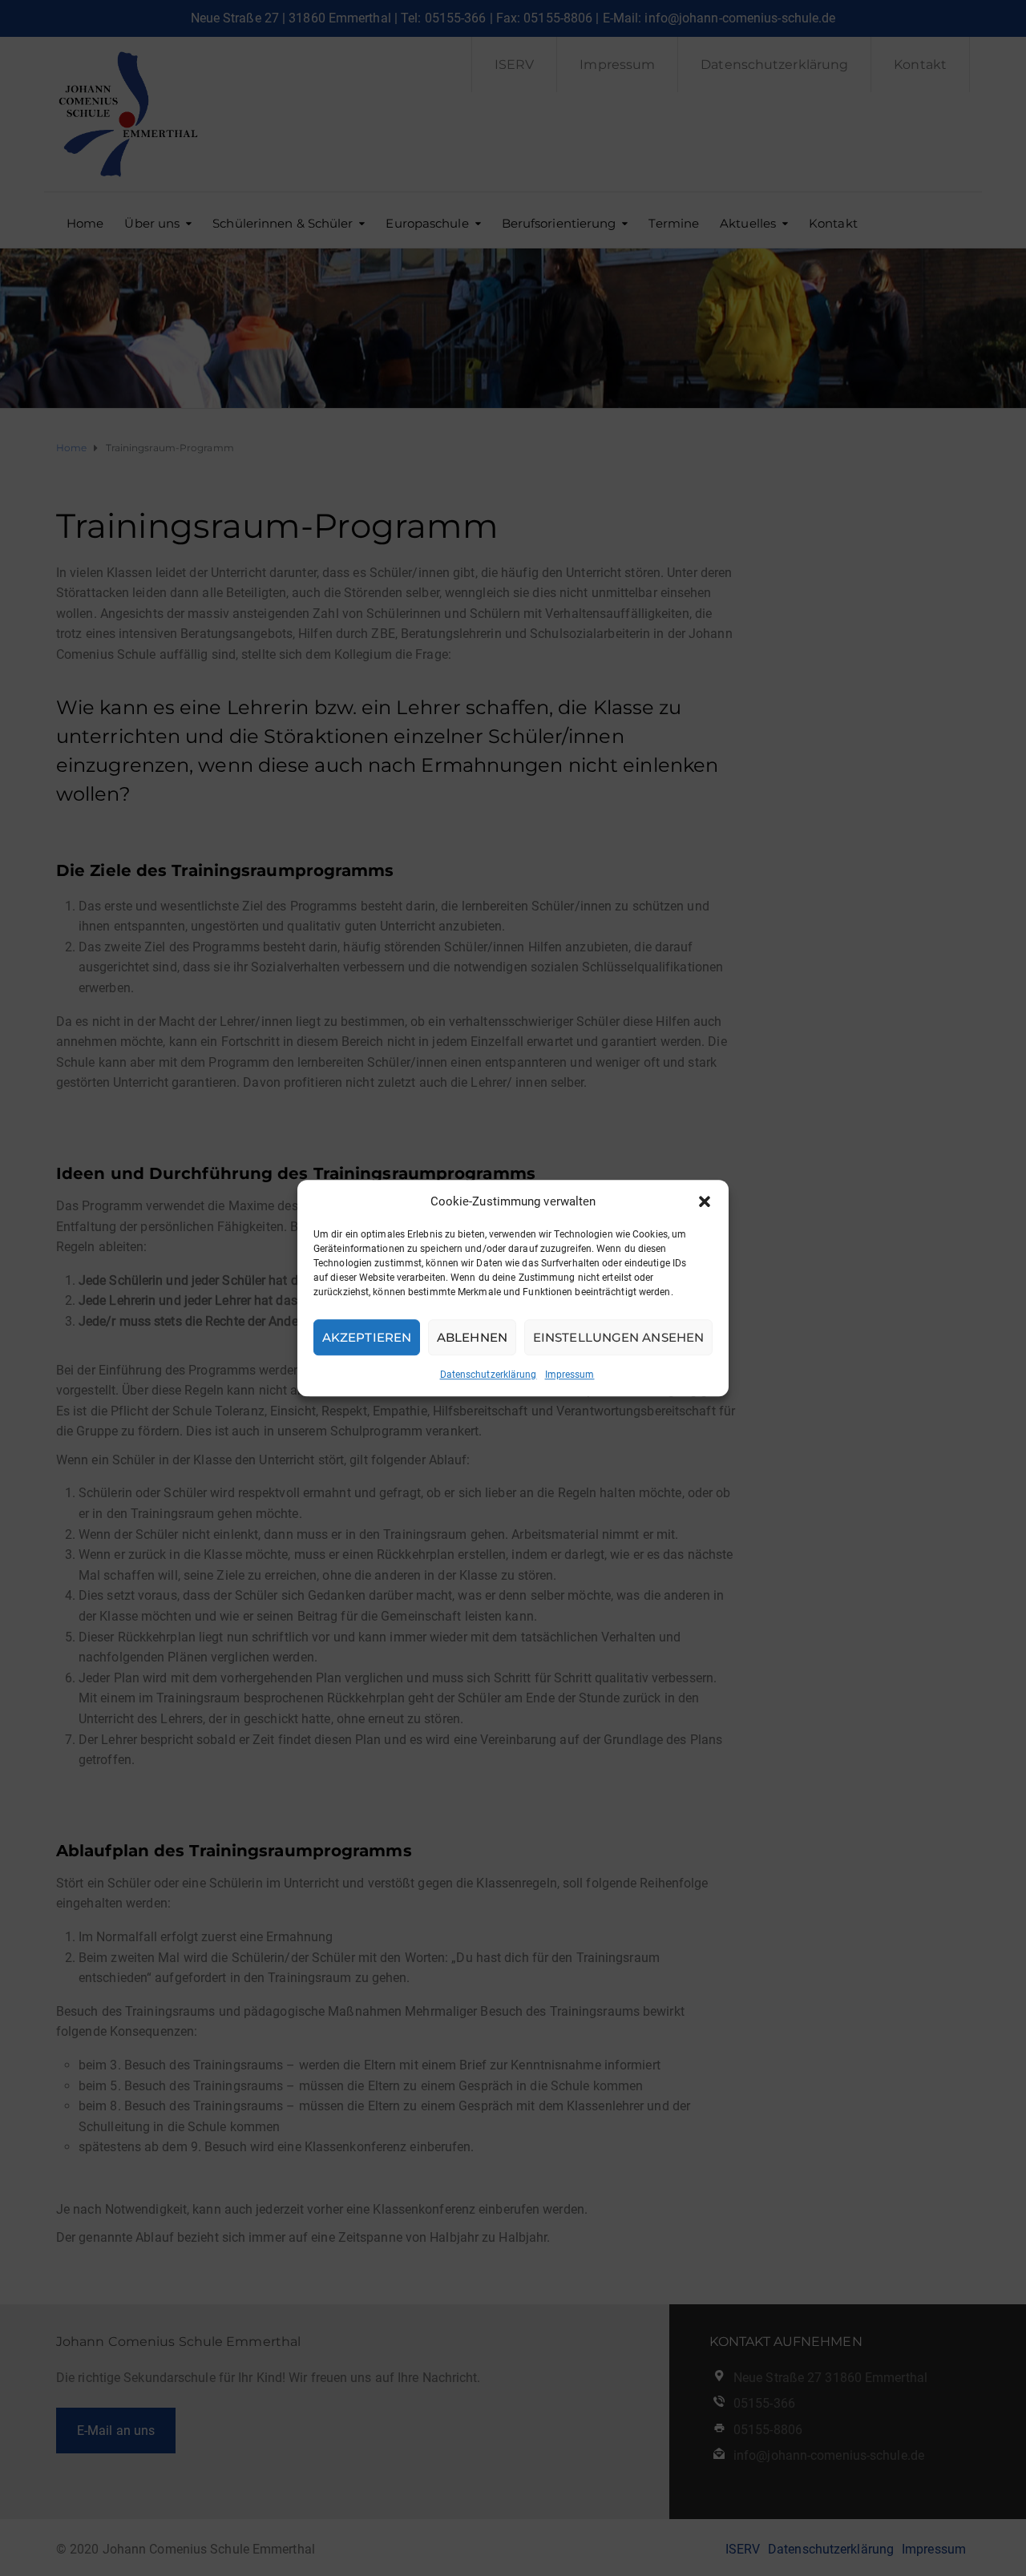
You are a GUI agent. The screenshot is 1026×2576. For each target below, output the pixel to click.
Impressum (570, 1375)
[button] (705, 1201)
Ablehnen (472, 1337)
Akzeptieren (367, 1337)
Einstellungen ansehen (618, 1337)
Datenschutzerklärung (489, 1375)
